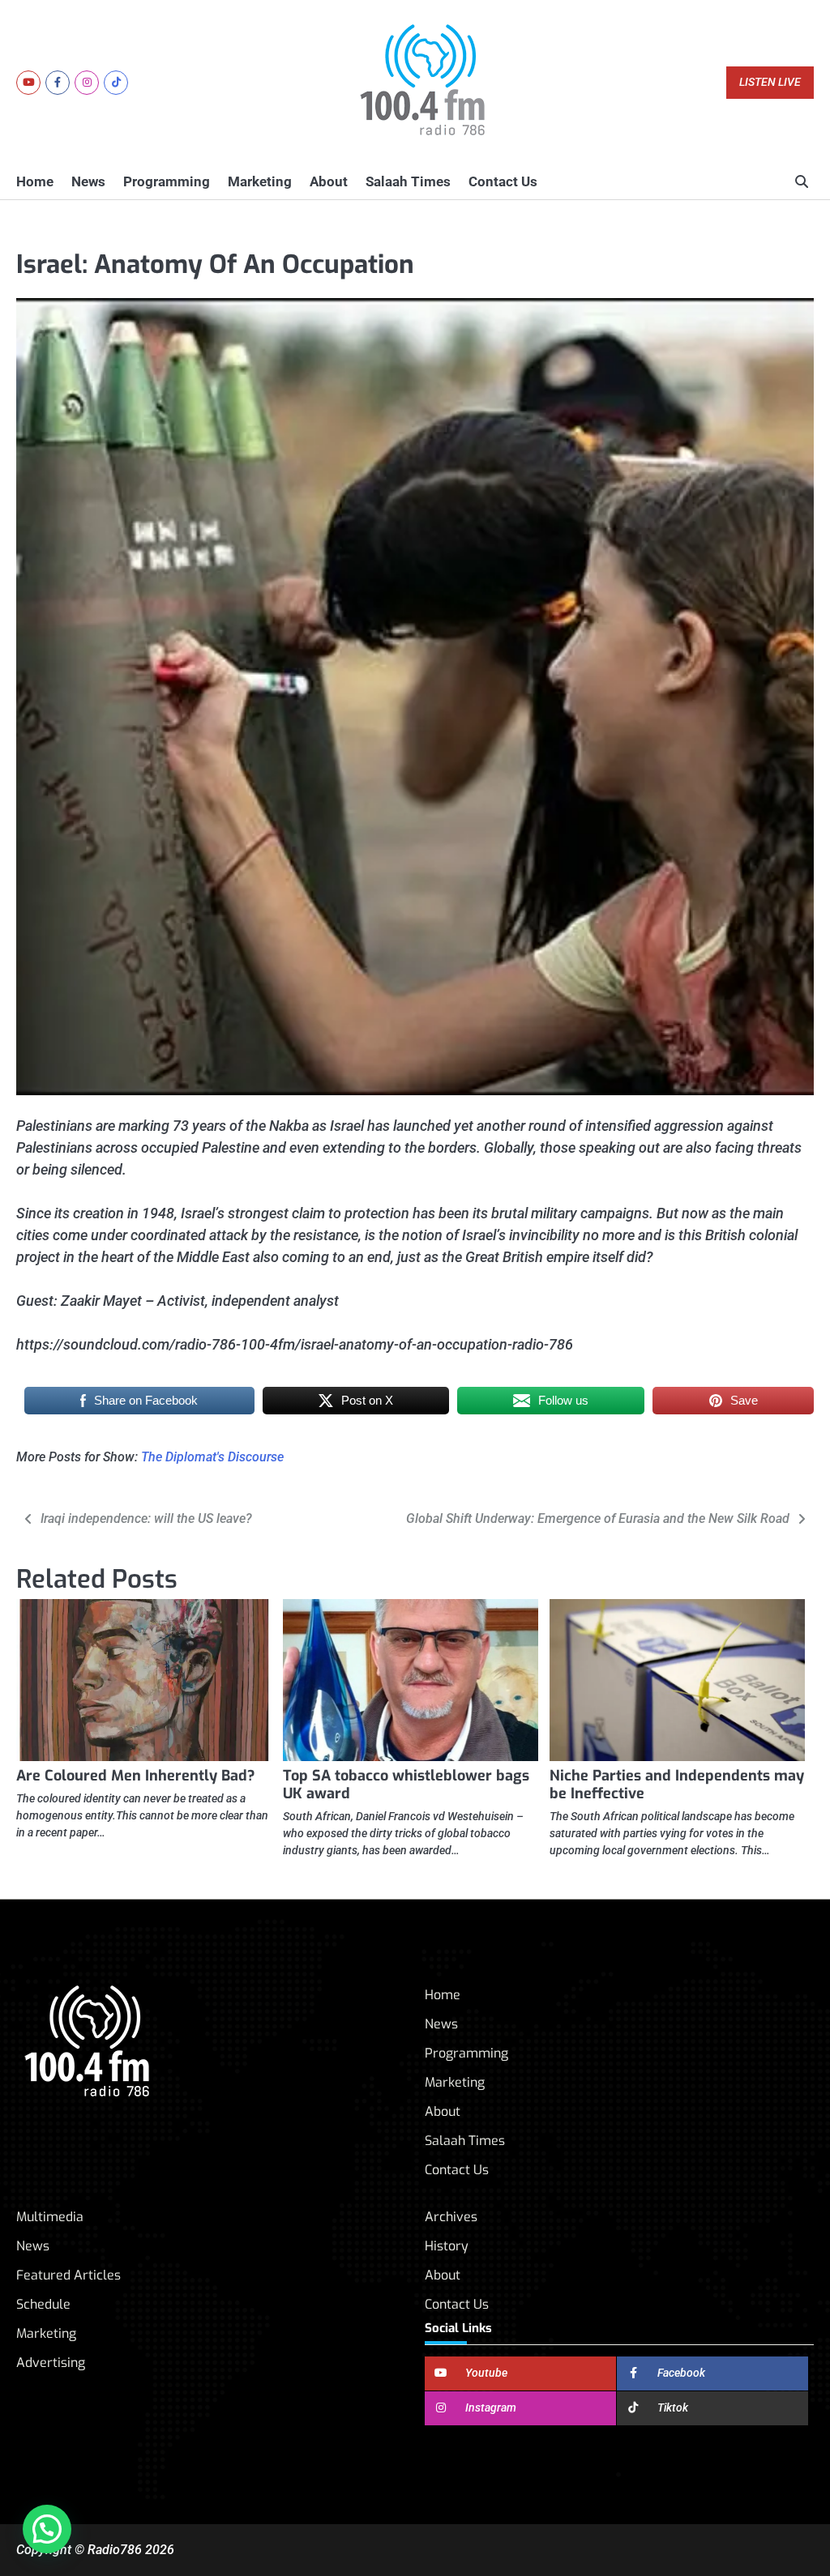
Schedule (43, 2304)
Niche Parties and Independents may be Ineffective (677, 1785)
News (88, 181)
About (329, 181)
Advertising (51, 2363)
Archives (451, 2217)
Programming (167, 181)
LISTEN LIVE (770, 82)
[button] (47, 2529)
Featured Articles (68, 2275)
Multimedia (50, 2217)
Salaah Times (408, 181)
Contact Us (503, 181)
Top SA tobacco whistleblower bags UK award (406, 1785)
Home (35, 181)
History (447, 2246)
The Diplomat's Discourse (212, 1457)
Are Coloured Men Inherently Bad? (136, 1776)
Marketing (260, 181)
